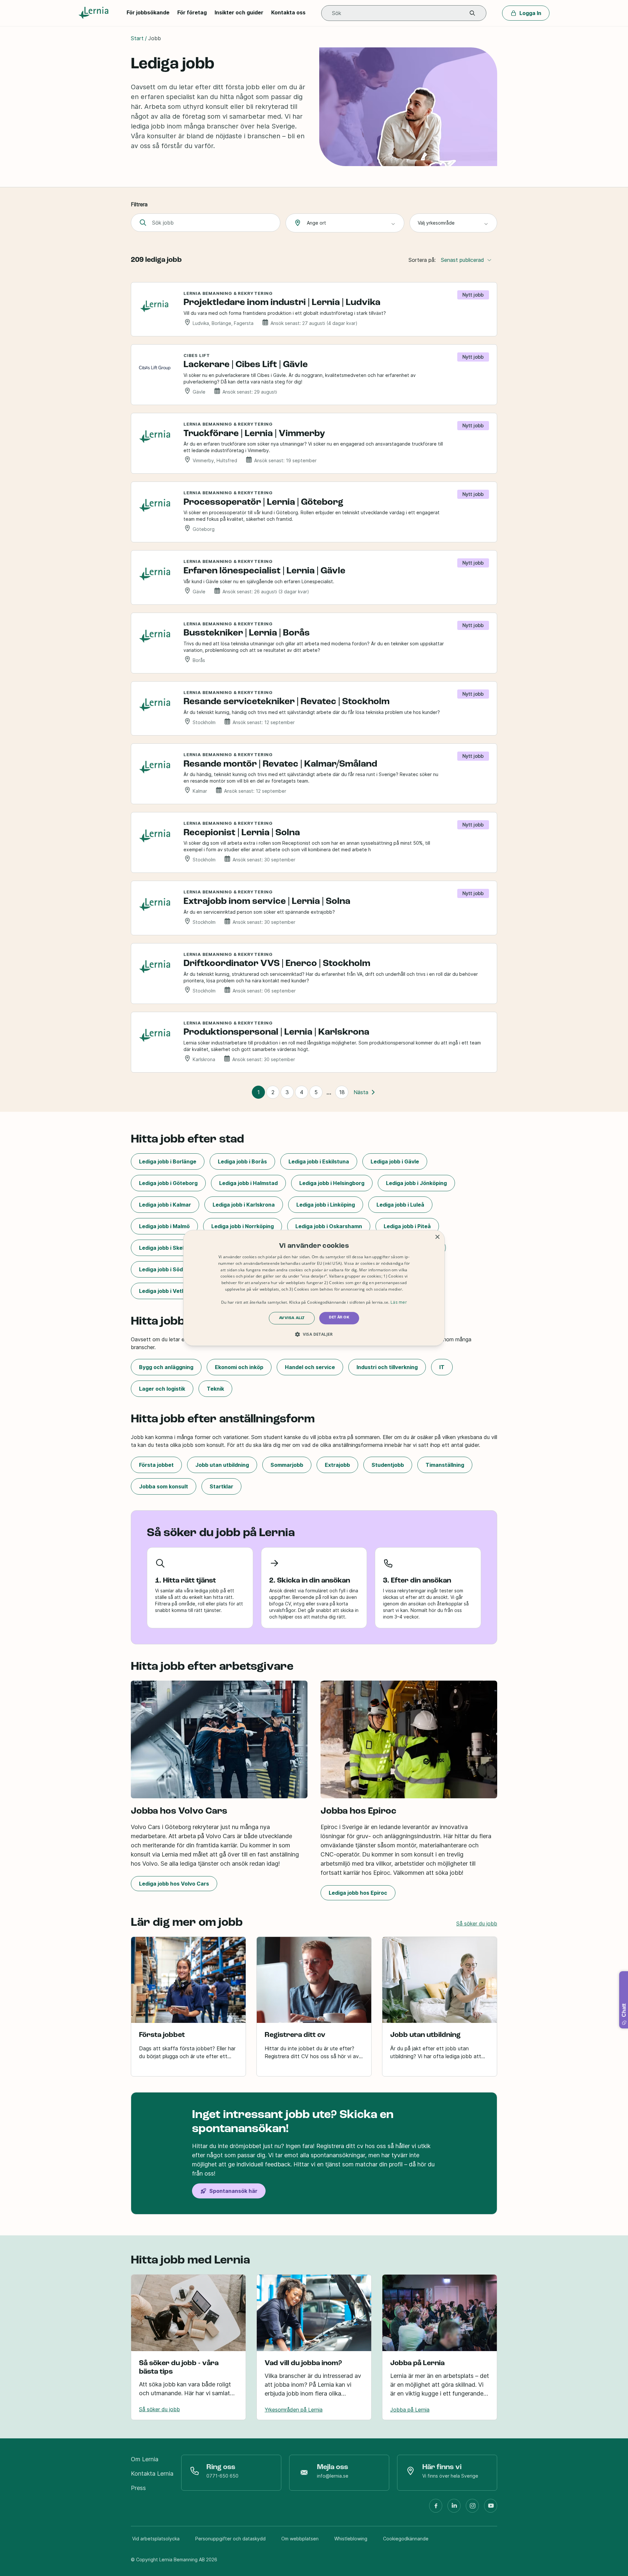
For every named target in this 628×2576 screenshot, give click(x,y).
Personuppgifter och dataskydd (230, 2539)
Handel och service (310, 1367)
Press (138, 2488)
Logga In (530, 13)
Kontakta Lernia (152, 2474)
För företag (192, 12)
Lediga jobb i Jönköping (416, 1183)
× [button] (437, 1237)
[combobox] (345, 223)
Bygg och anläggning (166, 1367)
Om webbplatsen (300, 2539)
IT (442, 1367)
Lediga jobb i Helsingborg (332, 1183)
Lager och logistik (162, 1389)
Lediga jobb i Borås (242, 1161)
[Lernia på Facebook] (436, 2508)
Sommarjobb (287, 1465)
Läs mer (399, 1302)
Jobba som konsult (164, 1486)
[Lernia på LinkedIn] (454, 2508)
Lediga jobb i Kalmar (165, 1205)
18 (342, 1092)
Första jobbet (156, 1465)
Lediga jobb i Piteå (407, 1226)
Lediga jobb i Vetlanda (168, 1291)
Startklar (221, 1486)
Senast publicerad (462, 260)
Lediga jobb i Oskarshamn (329, 1226)
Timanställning (445, 1465)
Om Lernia (145, 2459)
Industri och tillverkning (387, 1367)
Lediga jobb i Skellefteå (169, 1248)
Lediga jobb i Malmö (164, 1226)
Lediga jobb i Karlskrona (244, 1205)
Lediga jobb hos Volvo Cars (174, 1884)
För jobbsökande (148, 12)
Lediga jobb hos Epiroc (358, 1893)
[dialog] (314, 1288)
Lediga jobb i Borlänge (168, 1161)
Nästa (361, 1092)
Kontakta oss (288, 12)
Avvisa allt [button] (292, 1318)
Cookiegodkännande (406, 2539)
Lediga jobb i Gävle (395, 1161)
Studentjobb (388, 1465)
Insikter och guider (239, 12)
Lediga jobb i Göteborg (168, 1183)
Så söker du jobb (477, 1924)
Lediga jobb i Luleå (400, 1205)
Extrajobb (337, 1465)
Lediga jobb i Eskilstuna (319, 1161)
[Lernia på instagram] (472, 2508)
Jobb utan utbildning (222, 1465)
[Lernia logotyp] (95, 13)
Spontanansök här (233, 2191)
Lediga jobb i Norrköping (243, 1226)
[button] (472, 13)
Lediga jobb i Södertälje (169, 1269)
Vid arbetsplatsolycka (156, 2539)
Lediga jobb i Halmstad (248, 1183)
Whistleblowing (351, 2539)
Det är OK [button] (339, 1318)
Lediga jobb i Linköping (326, 1205)
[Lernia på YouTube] (491, 2508)
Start (137, 38)
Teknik (215, 1389)
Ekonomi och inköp (239, 1367)
